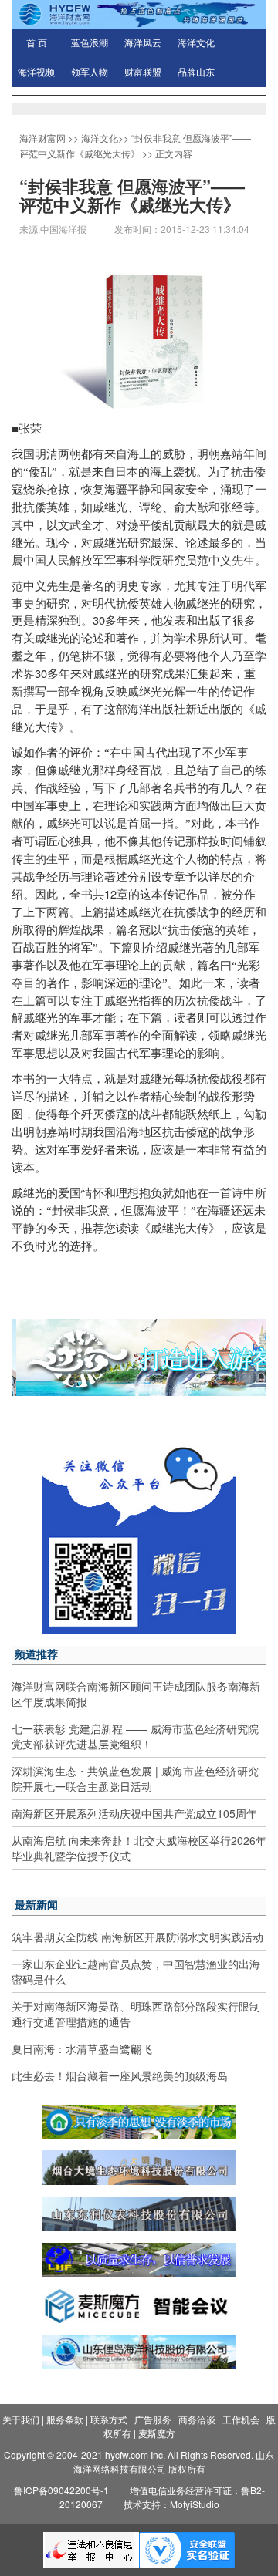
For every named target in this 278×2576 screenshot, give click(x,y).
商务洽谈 (197, 2419)
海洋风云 (143, 43)
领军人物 (90, 72)
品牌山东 (196, 72)
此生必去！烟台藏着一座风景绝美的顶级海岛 (120, 2075)
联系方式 (109, 2419)
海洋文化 (196, 43)
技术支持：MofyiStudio (171, 2504)
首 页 (37, 43)
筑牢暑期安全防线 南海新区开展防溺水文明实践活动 (137, 1937)
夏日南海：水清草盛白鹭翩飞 (82, 2048)
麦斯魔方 (157, 2433)
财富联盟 (143, 72)
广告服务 (153, 2419)
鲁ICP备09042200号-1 (61, 2490)
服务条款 (65, 2419)
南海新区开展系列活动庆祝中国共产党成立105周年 (134, 1813)
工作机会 (241, 2419)
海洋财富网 (42, 138)
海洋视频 (36, 72)
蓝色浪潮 (90, 43)
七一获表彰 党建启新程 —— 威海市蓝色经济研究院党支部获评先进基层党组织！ (135, 1736)
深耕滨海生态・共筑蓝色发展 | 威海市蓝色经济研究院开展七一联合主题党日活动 (135, 1779)
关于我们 (21, 2419)
